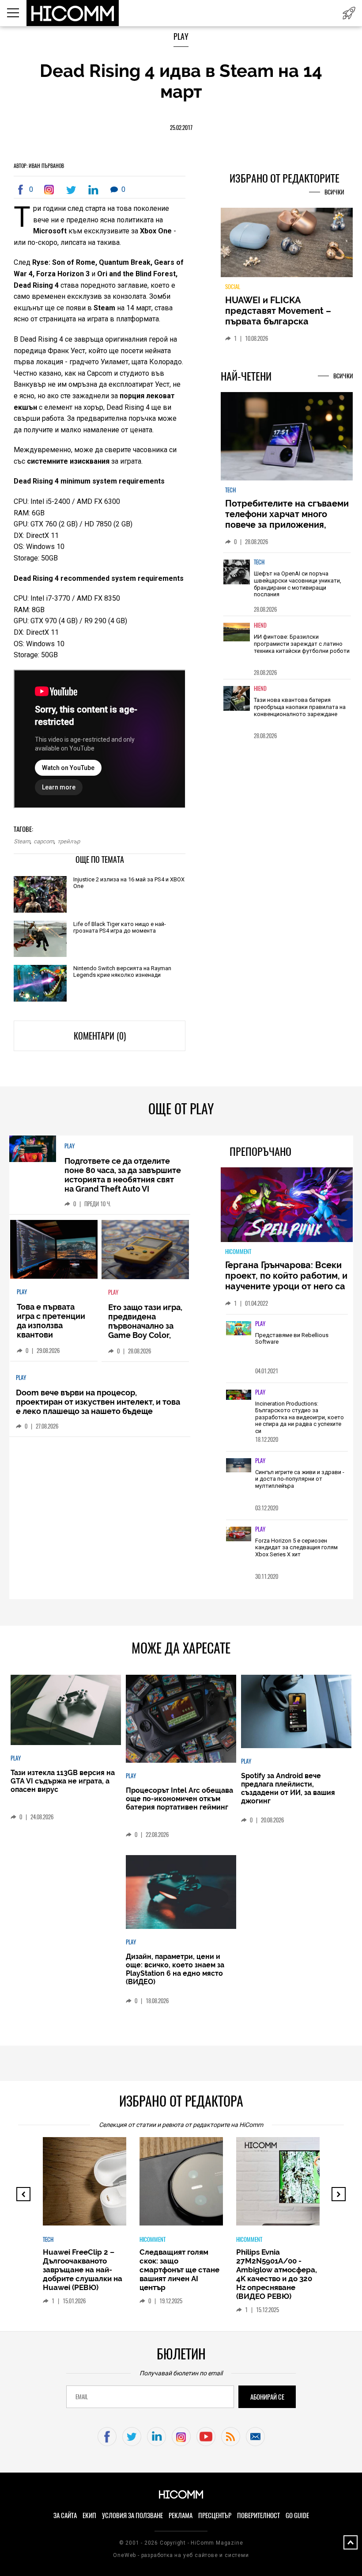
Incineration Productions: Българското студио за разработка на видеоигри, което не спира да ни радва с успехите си (300, 1417)
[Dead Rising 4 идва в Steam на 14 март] (51, 190)
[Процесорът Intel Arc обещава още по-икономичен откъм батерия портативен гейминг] (181, 1719)
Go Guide (297, 2515)
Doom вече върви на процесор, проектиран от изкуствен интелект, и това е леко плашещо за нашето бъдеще (98, 1402)
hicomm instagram (181, 2437)
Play (181, 36)
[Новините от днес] (349, 13)
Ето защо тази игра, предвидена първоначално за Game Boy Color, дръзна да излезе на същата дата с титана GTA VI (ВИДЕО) (145, 1340)
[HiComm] (73, 13)
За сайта (65, 2515)
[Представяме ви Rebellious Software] (239, 1329)
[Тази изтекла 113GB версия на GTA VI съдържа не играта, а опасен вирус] (66, 1711)
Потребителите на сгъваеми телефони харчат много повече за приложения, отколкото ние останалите (287, 519)
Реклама (181, 2515)
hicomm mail (255, 2437)
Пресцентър (215, 2515)
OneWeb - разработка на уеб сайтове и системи (181, 2555)
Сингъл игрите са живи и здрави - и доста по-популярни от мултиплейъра (300, 1479)
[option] (287, 584)
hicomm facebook (107, 2437)
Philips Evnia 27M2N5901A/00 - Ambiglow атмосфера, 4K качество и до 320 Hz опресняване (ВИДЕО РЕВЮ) (277, 2274)
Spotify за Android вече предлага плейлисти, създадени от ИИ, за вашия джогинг (288, 1788)
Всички (334, 192)
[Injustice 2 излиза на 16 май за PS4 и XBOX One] (40, 895)
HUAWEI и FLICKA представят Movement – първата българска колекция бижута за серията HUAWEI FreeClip (280, 321)
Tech (230, 490)
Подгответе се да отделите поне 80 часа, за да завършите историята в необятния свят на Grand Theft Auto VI (123, 1175)
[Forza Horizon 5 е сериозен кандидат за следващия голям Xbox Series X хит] (239, 1535)
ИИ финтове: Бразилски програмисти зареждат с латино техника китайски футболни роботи (302, 644)
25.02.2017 (181, 128)
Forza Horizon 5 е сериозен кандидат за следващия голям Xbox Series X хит (296, 1547)
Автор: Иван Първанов (39, 166)
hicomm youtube (206, 2437)
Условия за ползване (132, 2515)
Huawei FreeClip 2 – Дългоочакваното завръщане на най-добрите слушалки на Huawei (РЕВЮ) (83, 2270)
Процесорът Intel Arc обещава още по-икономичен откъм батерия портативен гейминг (179, 1799)
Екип (89, 2515)
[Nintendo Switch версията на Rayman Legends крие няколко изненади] (40, 984)
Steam (22, 841)
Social (233, 287)
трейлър (69, 841)
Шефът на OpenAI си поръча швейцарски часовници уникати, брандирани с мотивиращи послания (298, 584)
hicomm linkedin (156, 2437)
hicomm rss (231, 2437)
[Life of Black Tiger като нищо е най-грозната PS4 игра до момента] (40, 940)
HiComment (238, 1252)
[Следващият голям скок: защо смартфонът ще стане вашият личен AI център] (212, 2186)
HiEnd (260, 625)
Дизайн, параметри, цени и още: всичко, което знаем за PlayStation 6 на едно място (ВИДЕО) (175, 1969)
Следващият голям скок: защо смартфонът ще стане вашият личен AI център (179, 2270)
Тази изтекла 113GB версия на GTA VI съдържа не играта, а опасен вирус (63, 1781)
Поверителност (258, 2515)
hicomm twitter (132, 2437)
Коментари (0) (100, 1036)
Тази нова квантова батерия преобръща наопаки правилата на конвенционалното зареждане (300, 707)
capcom (44, 841)
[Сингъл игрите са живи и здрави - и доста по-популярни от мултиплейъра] (239, 1466)
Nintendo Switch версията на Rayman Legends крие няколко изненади (122, 972)
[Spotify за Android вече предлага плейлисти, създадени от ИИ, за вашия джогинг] (296, 1712)
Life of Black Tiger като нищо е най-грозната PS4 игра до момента (120, 927)
